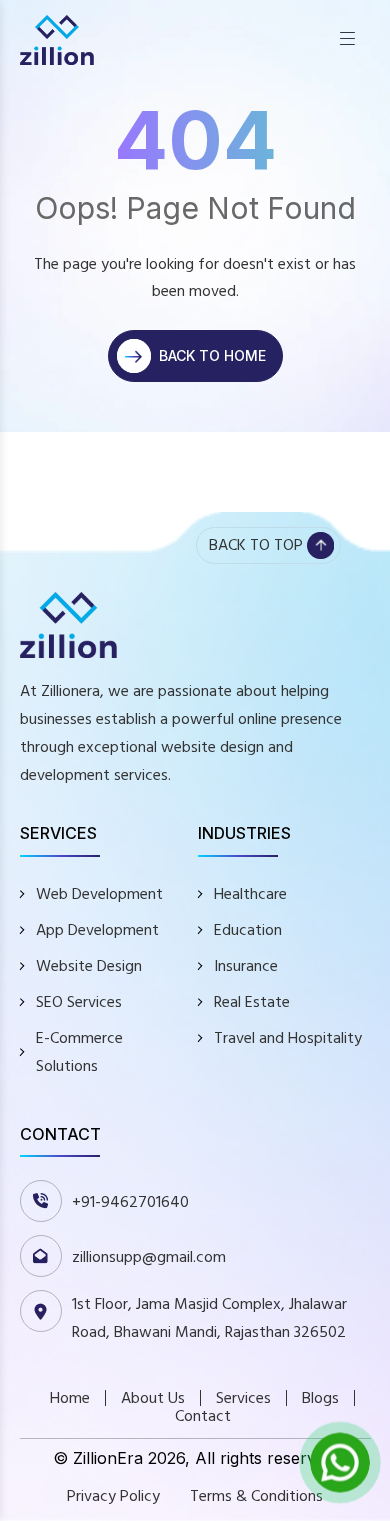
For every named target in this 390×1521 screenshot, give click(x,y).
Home (70, 1398)
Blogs (320, 1398)
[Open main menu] (347, 40)
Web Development (99, 894)
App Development (97, 930)
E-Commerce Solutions (79, 1052)
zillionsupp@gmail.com (149, 1257)
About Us (153, 1398)
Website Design (89, 966)
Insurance (246, 966)
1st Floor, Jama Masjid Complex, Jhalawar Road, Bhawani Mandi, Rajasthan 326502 (209, 1318)
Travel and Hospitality (288, 1038)
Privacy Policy (113, 1496)
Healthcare (250, 894)
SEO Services (79, 1002)
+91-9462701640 (130, 1202)
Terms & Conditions (256, 1496)
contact (203, 1416)
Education (248, 930)
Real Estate (252, 1002)
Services (243, 1398)
